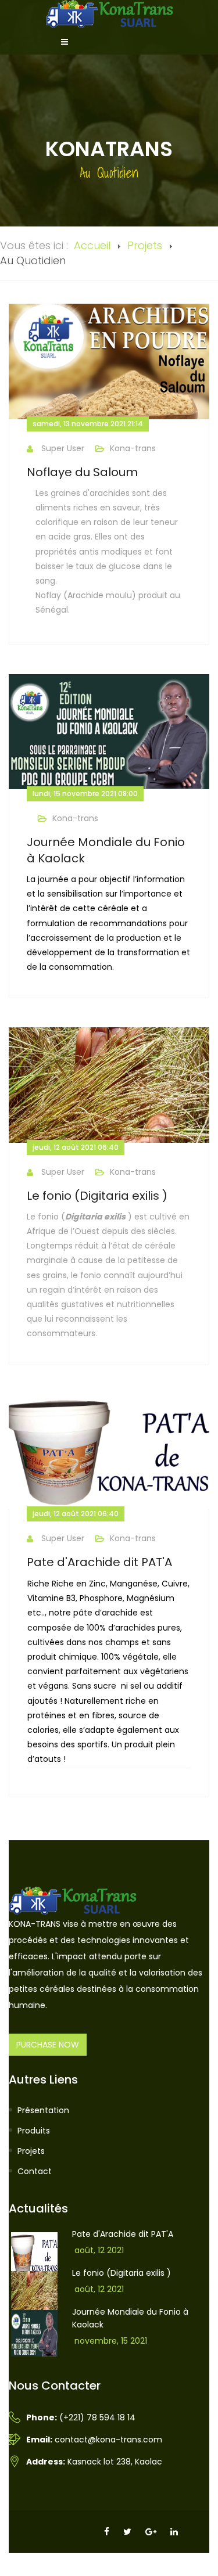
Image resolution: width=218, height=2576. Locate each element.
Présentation (43, 2110)
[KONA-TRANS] (109, 14)
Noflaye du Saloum (82, 472)
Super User (63, 448)
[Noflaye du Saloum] (109, 361)
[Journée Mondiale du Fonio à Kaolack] (109, 732)
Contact (35, 2171)
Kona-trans (133, 448)
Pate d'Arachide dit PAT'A (99, 1562)
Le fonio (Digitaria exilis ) (97, 1196)
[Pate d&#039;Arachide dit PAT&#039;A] (109, 1452)
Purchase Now (48, 2045)
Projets (145, 245)
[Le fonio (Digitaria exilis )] (109, 1085)
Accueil (92, 245)
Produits (34, 2131)
